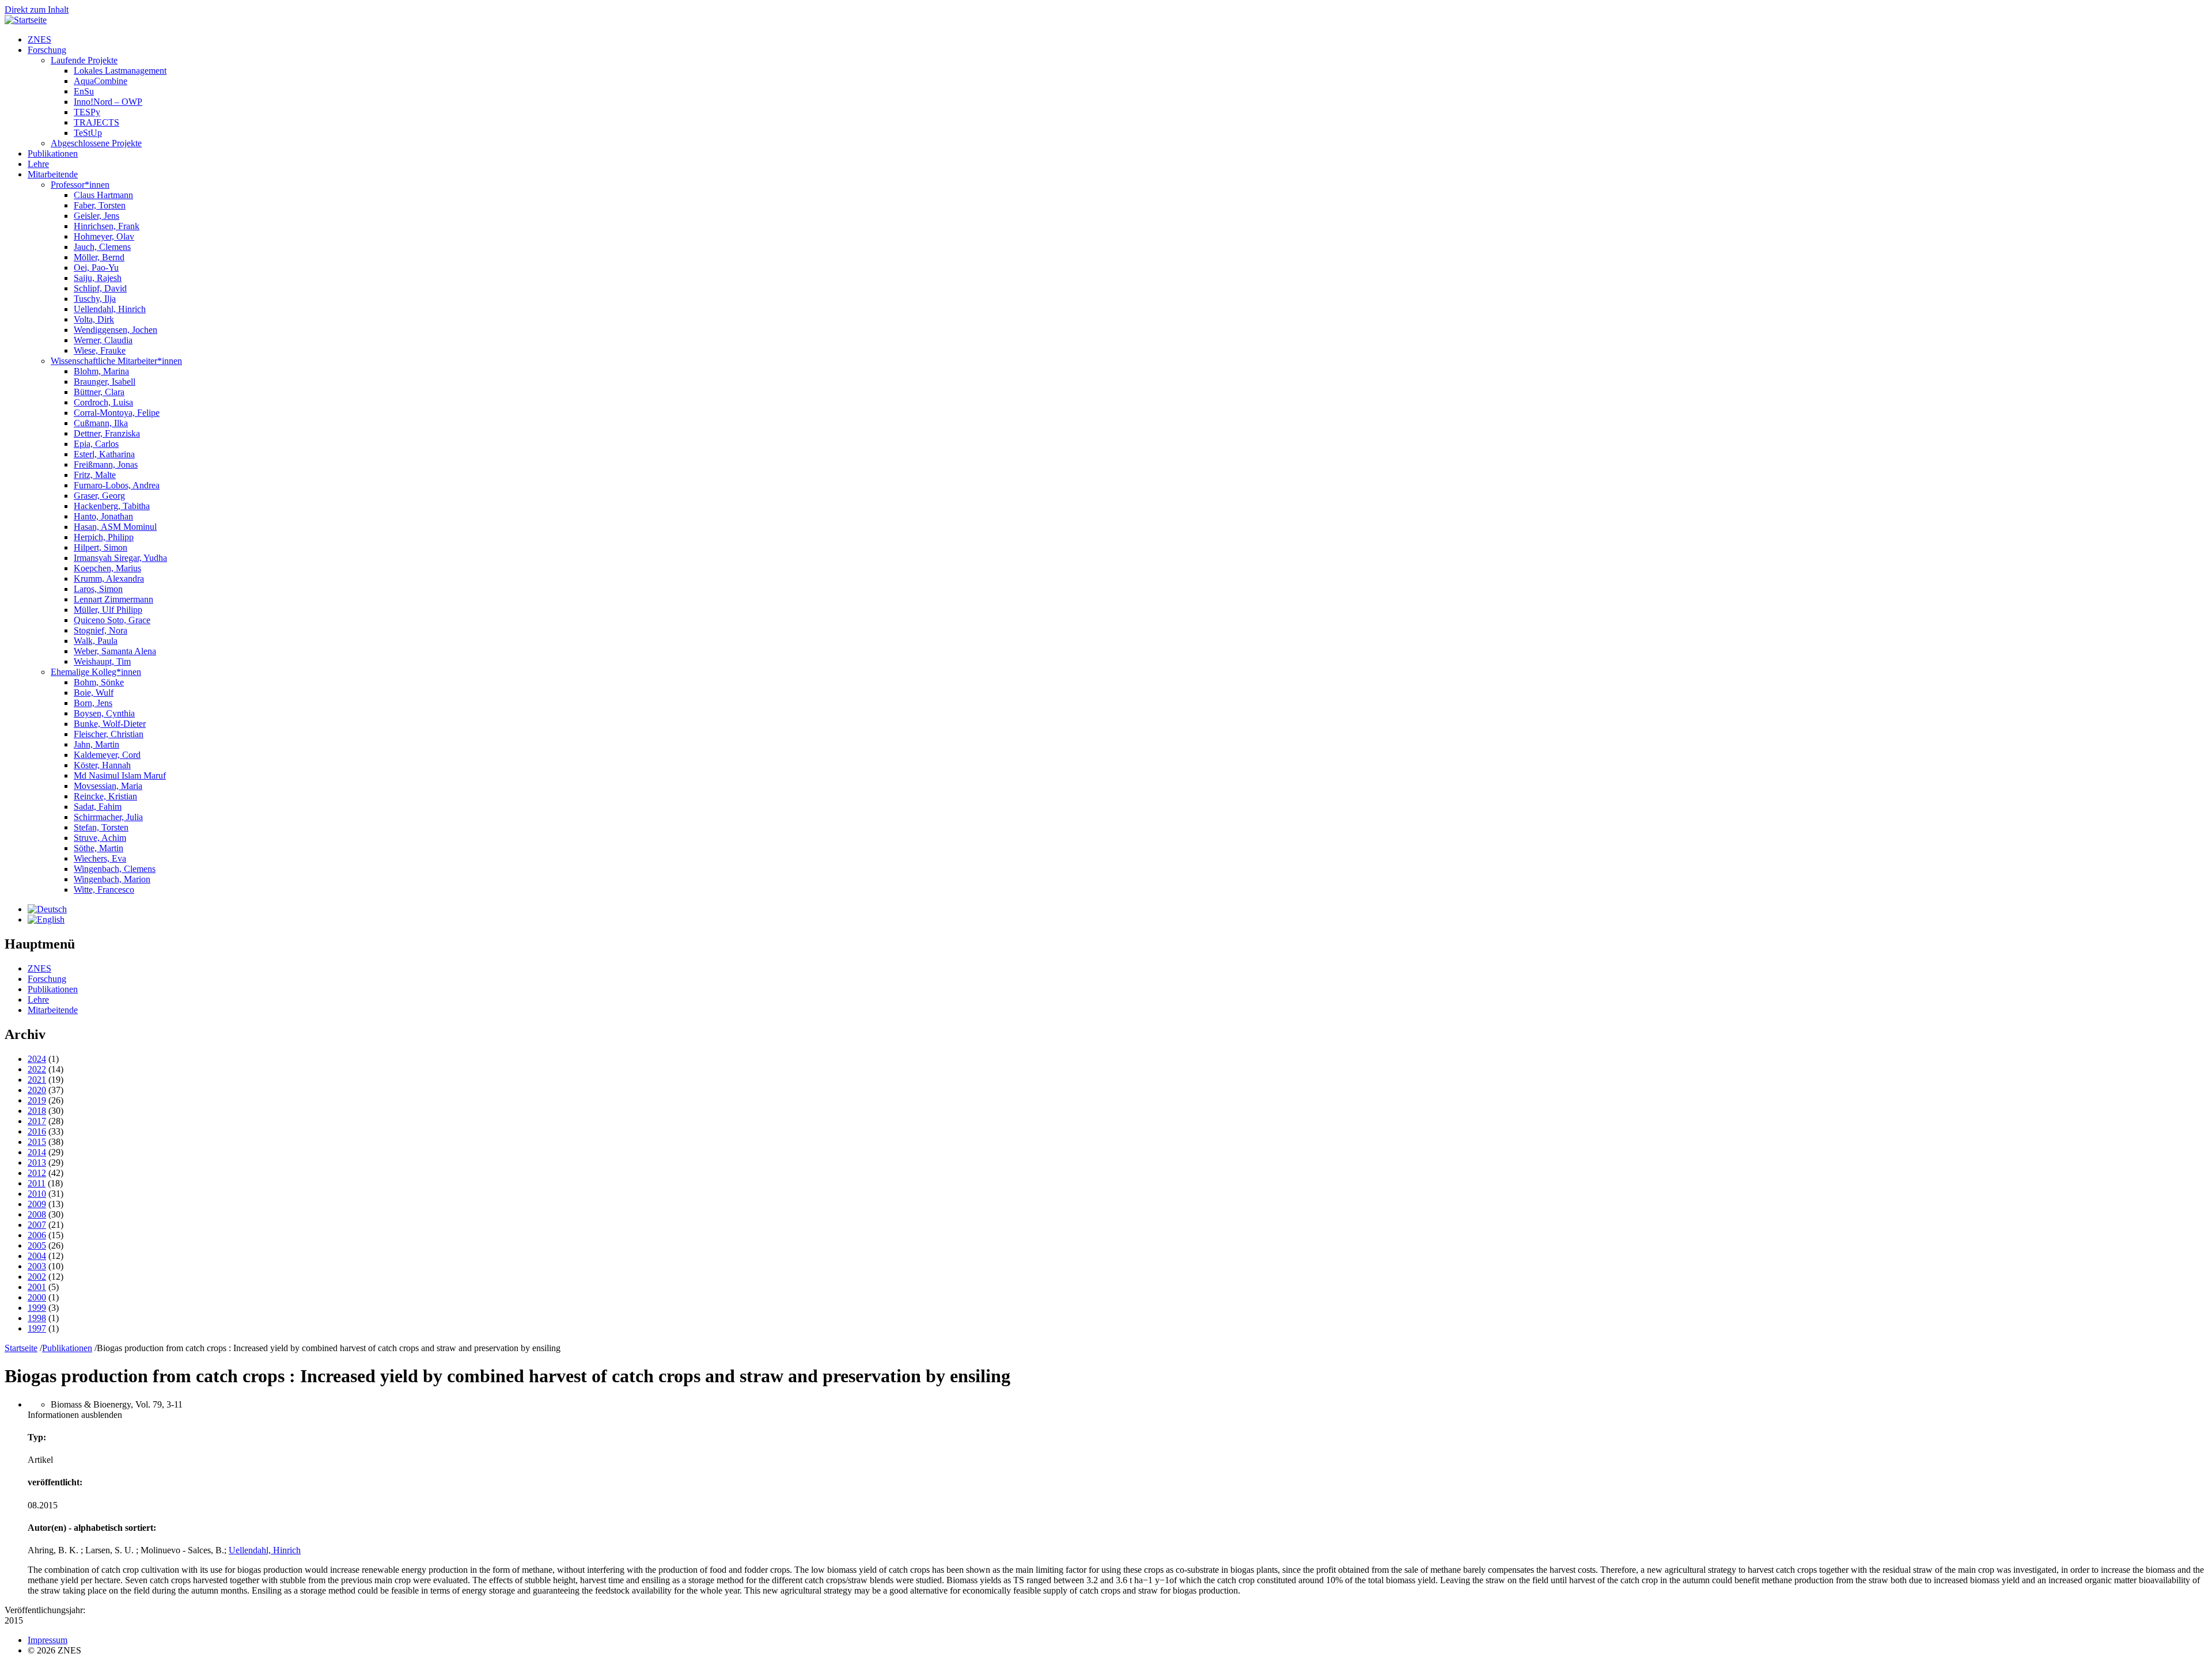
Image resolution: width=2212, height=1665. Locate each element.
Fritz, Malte (95, 475)
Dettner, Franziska (107, 433)
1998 (37, 1318)
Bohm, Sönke (99, 682)
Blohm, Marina (101, 371)
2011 (37, 1183)
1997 (37, 1328)
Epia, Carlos (96, 444)
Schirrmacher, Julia (108, 817)
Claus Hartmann (103, 195)
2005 (37, 1245)
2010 (37, 1194)
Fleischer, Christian (109, 734)
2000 (37, 1297)
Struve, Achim (100, 838)
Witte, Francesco (104, 890)
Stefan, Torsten (101, 827)
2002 (37, 1277)
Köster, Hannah (102, 765)
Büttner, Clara (99, 392)
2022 (37, 1069)
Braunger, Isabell (105, 382)
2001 (37, 1287)
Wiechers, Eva (100, 858)
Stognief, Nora (101, 630)
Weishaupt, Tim (102, 661)
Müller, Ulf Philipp (108, 610)
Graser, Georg (99, 496)
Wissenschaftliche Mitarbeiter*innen (116, 361)
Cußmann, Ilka (101, 423)
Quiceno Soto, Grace (112, 620)
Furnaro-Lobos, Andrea (117, 485)
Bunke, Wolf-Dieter (110, 724)
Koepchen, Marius (107, 568)
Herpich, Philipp (104, 537)
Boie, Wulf (94, 693)
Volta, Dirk (94, 319)
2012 (37, 1173)
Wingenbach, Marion (112, 879)
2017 (37, 1121)
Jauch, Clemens (102, 247)
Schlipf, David (100, 288)
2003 (37, 1266)
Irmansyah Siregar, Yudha (120, 558)
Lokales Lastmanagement (120, 71)
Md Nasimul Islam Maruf (120, 775)
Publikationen (53, 153)
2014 (37, 1152)
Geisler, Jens (96, 216)
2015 (37, 1142)
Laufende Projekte (84, 60)
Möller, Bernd (99, 257)
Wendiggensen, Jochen (115, 330)
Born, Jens (93, 703)
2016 (37, 1131)
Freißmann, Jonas (106, 464)
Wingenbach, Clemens (115, 869)
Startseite (21, 1348)
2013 (37, 1163)
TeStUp (88, 133)
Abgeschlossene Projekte (96, 143)
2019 (37, 1100)
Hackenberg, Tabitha (112, 506)
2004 (37, 1256)
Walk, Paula (96, 641)
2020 (37, 1090)
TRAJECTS (96, 122)
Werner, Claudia (103, 340)
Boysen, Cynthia (104, 713)
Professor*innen (80, 185)
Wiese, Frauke (100, 350)
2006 (37, 1235)
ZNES (39, 39)
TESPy (87, 112)
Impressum (48, 1640)
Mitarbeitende (53, 174)
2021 (37, 1080)
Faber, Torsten (100, 205)
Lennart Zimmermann (113, 599)
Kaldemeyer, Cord (107, 755)
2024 (37, 1059)
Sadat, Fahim (98, 807)
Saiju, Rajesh (98, 278)
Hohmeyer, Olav (104, 236)
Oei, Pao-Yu (96, 268)
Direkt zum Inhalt (37, 10)
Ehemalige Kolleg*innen (96, 672)
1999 (37, 1308)
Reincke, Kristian (105, 796)
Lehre (38, 164)
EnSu (84, 91)
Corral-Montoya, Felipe (117, 413)
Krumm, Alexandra (109, 579)
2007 (37, 1225)
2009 (37, 1204)
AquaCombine (101, 81)
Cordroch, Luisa (103, 402)
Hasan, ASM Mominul (115, 527)
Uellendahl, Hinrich (110, 309)
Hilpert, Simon (101, 547)
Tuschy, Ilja (95, 299)
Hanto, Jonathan (103, 516)
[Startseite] (26, 20)
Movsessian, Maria (108, 786)
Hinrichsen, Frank (107, 226)
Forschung (47, 50)
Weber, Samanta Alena (115, 651)
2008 (37, 1214)
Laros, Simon (98, 589)
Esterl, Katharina (104, 454)
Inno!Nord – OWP (108, 102)
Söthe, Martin (99, 848)
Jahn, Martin (96, 744)
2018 (37, 1111)
